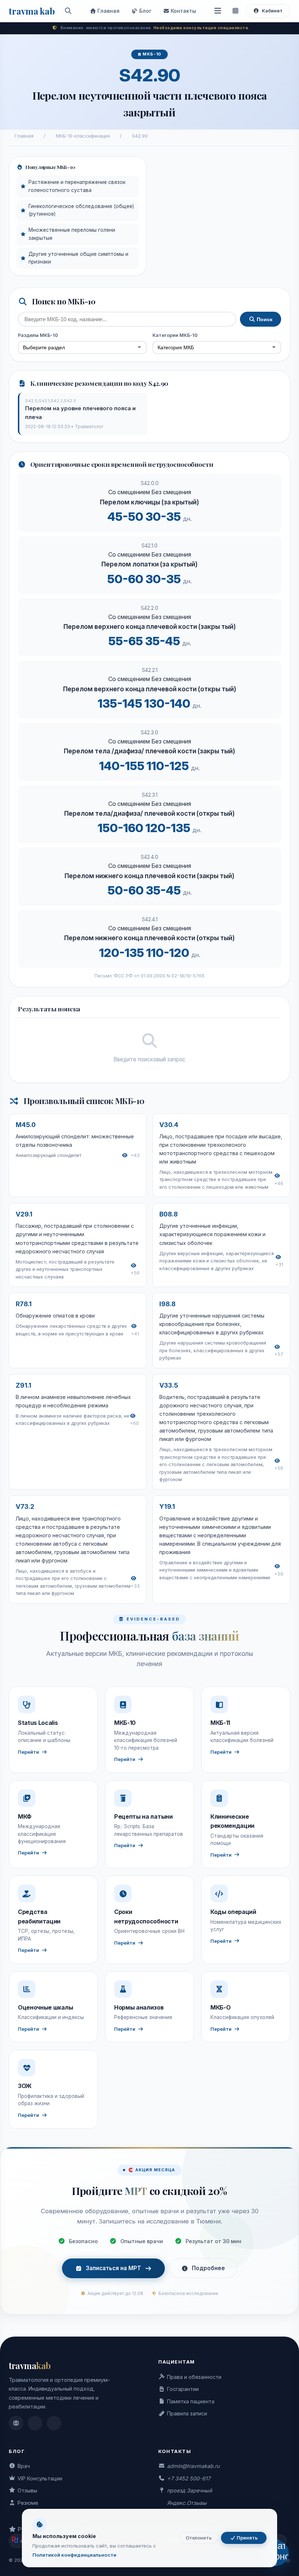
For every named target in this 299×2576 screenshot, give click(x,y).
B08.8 (168, 1214)
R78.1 (24, 1304)
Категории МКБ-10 (175, 335)
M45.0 (26, 1125)
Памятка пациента (191, 2401)
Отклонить (199, 2538)
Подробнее (208, 2268)
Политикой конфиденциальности (74, 2555)
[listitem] (16, 2423)
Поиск (264, 319)
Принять (247, 2538)
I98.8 (167, 1304)
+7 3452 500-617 (189, 2478)
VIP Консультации (40, 2478)
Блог (145, 11)
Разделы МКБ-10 (38, 335)
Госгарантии (183, 2389)
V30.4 (169, 1125)
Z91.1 (24, 1385)
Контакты (183, 11)
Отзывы (27, 2490)
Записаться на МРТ (113, 2268)
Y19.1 (167, 1506)
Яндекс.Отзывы (187, 2503)
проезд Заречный (189, 2490)
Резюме (28, 2503)
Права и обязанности (194, 2377)
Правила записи (187, 2413)
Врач (24, 2466)
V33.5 (169, 1385)
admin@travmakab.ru (193, 2466)
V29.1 (24, 1214)
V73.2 (25, 1506)
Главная (108, 11)
